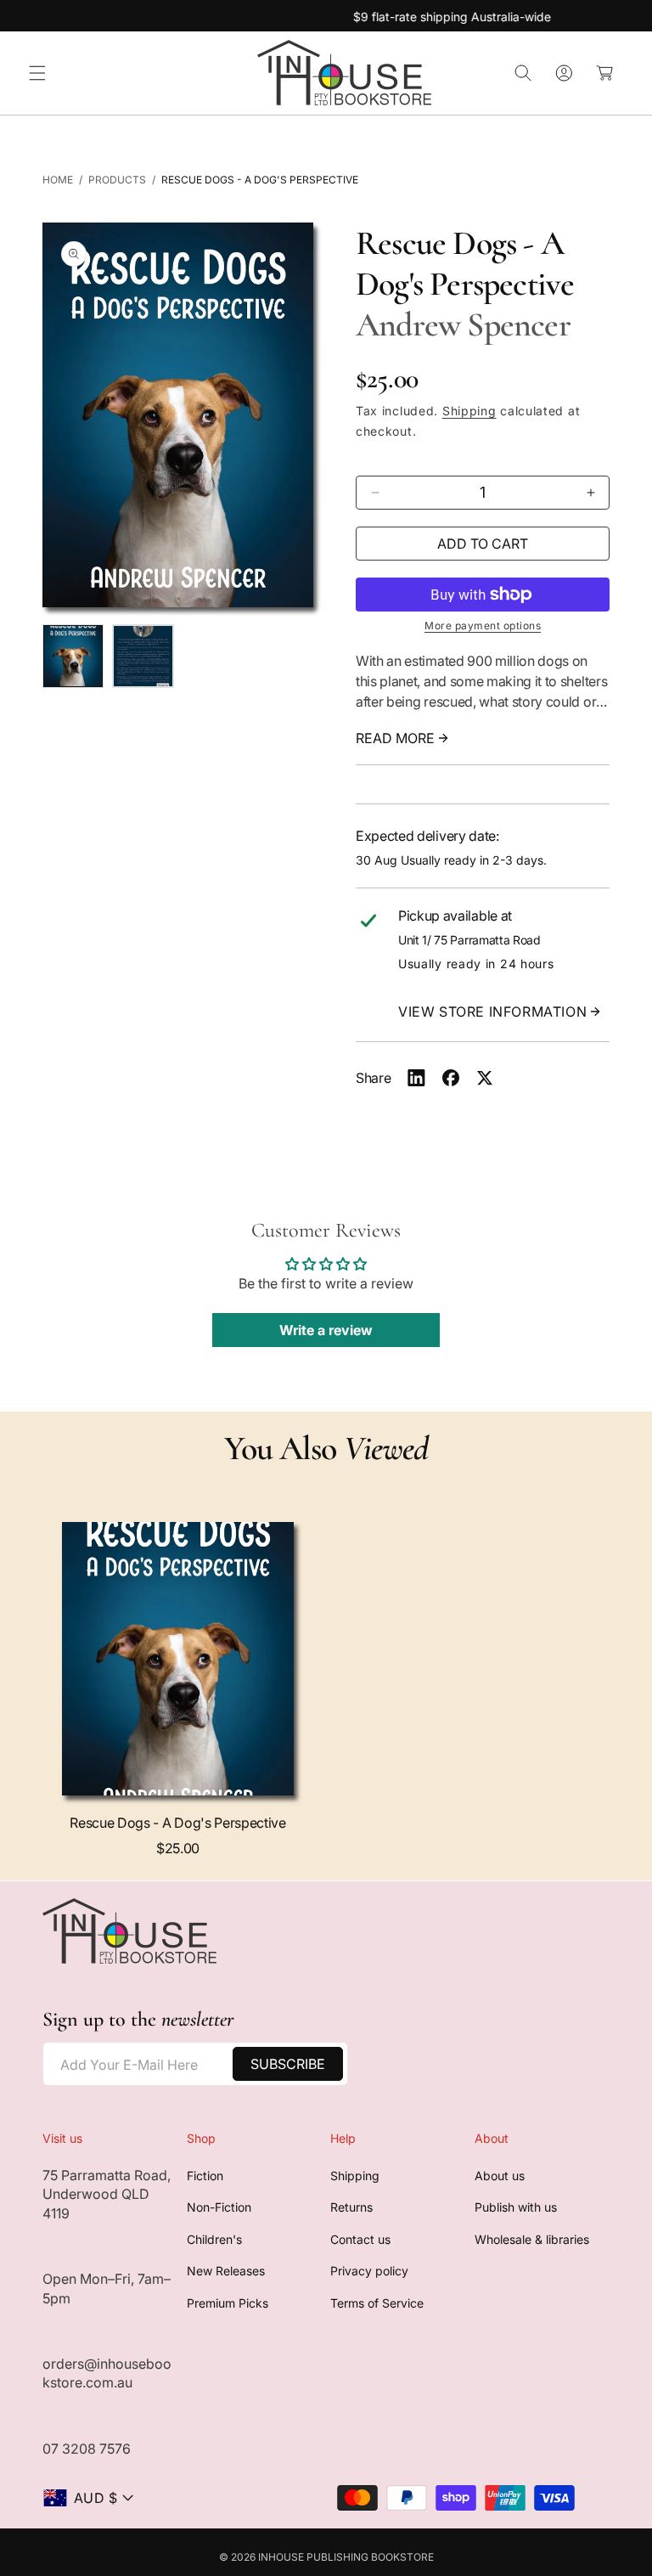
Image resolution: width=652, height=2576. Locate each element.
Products (117, 180)
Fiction (205, 2176)
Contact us (360, 2239)
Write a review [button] (326, 1330)
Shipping (469, 411)
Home (58, 180)
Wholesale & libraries (532, 2239)
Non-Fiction (219, 2207)
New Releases (226, 2271)
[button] (37, 73)
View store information (492, 1012)
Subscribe (288, 2064)
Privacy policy (369, 2271)
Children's (214, 2239)
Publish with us (516, 2207)
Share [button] (373, 1078)
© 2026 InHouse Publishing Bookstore (326, 2557)
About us (500, 2176)
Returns (351, 2207)
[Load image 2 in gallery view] (143, 657)
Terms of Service (377, 2303)
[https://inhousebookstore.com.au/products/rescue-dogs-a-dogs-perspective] (416, 1078)
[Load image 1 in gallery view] (73, 657)
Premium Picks (228, 2303)
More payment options (483, 626)
